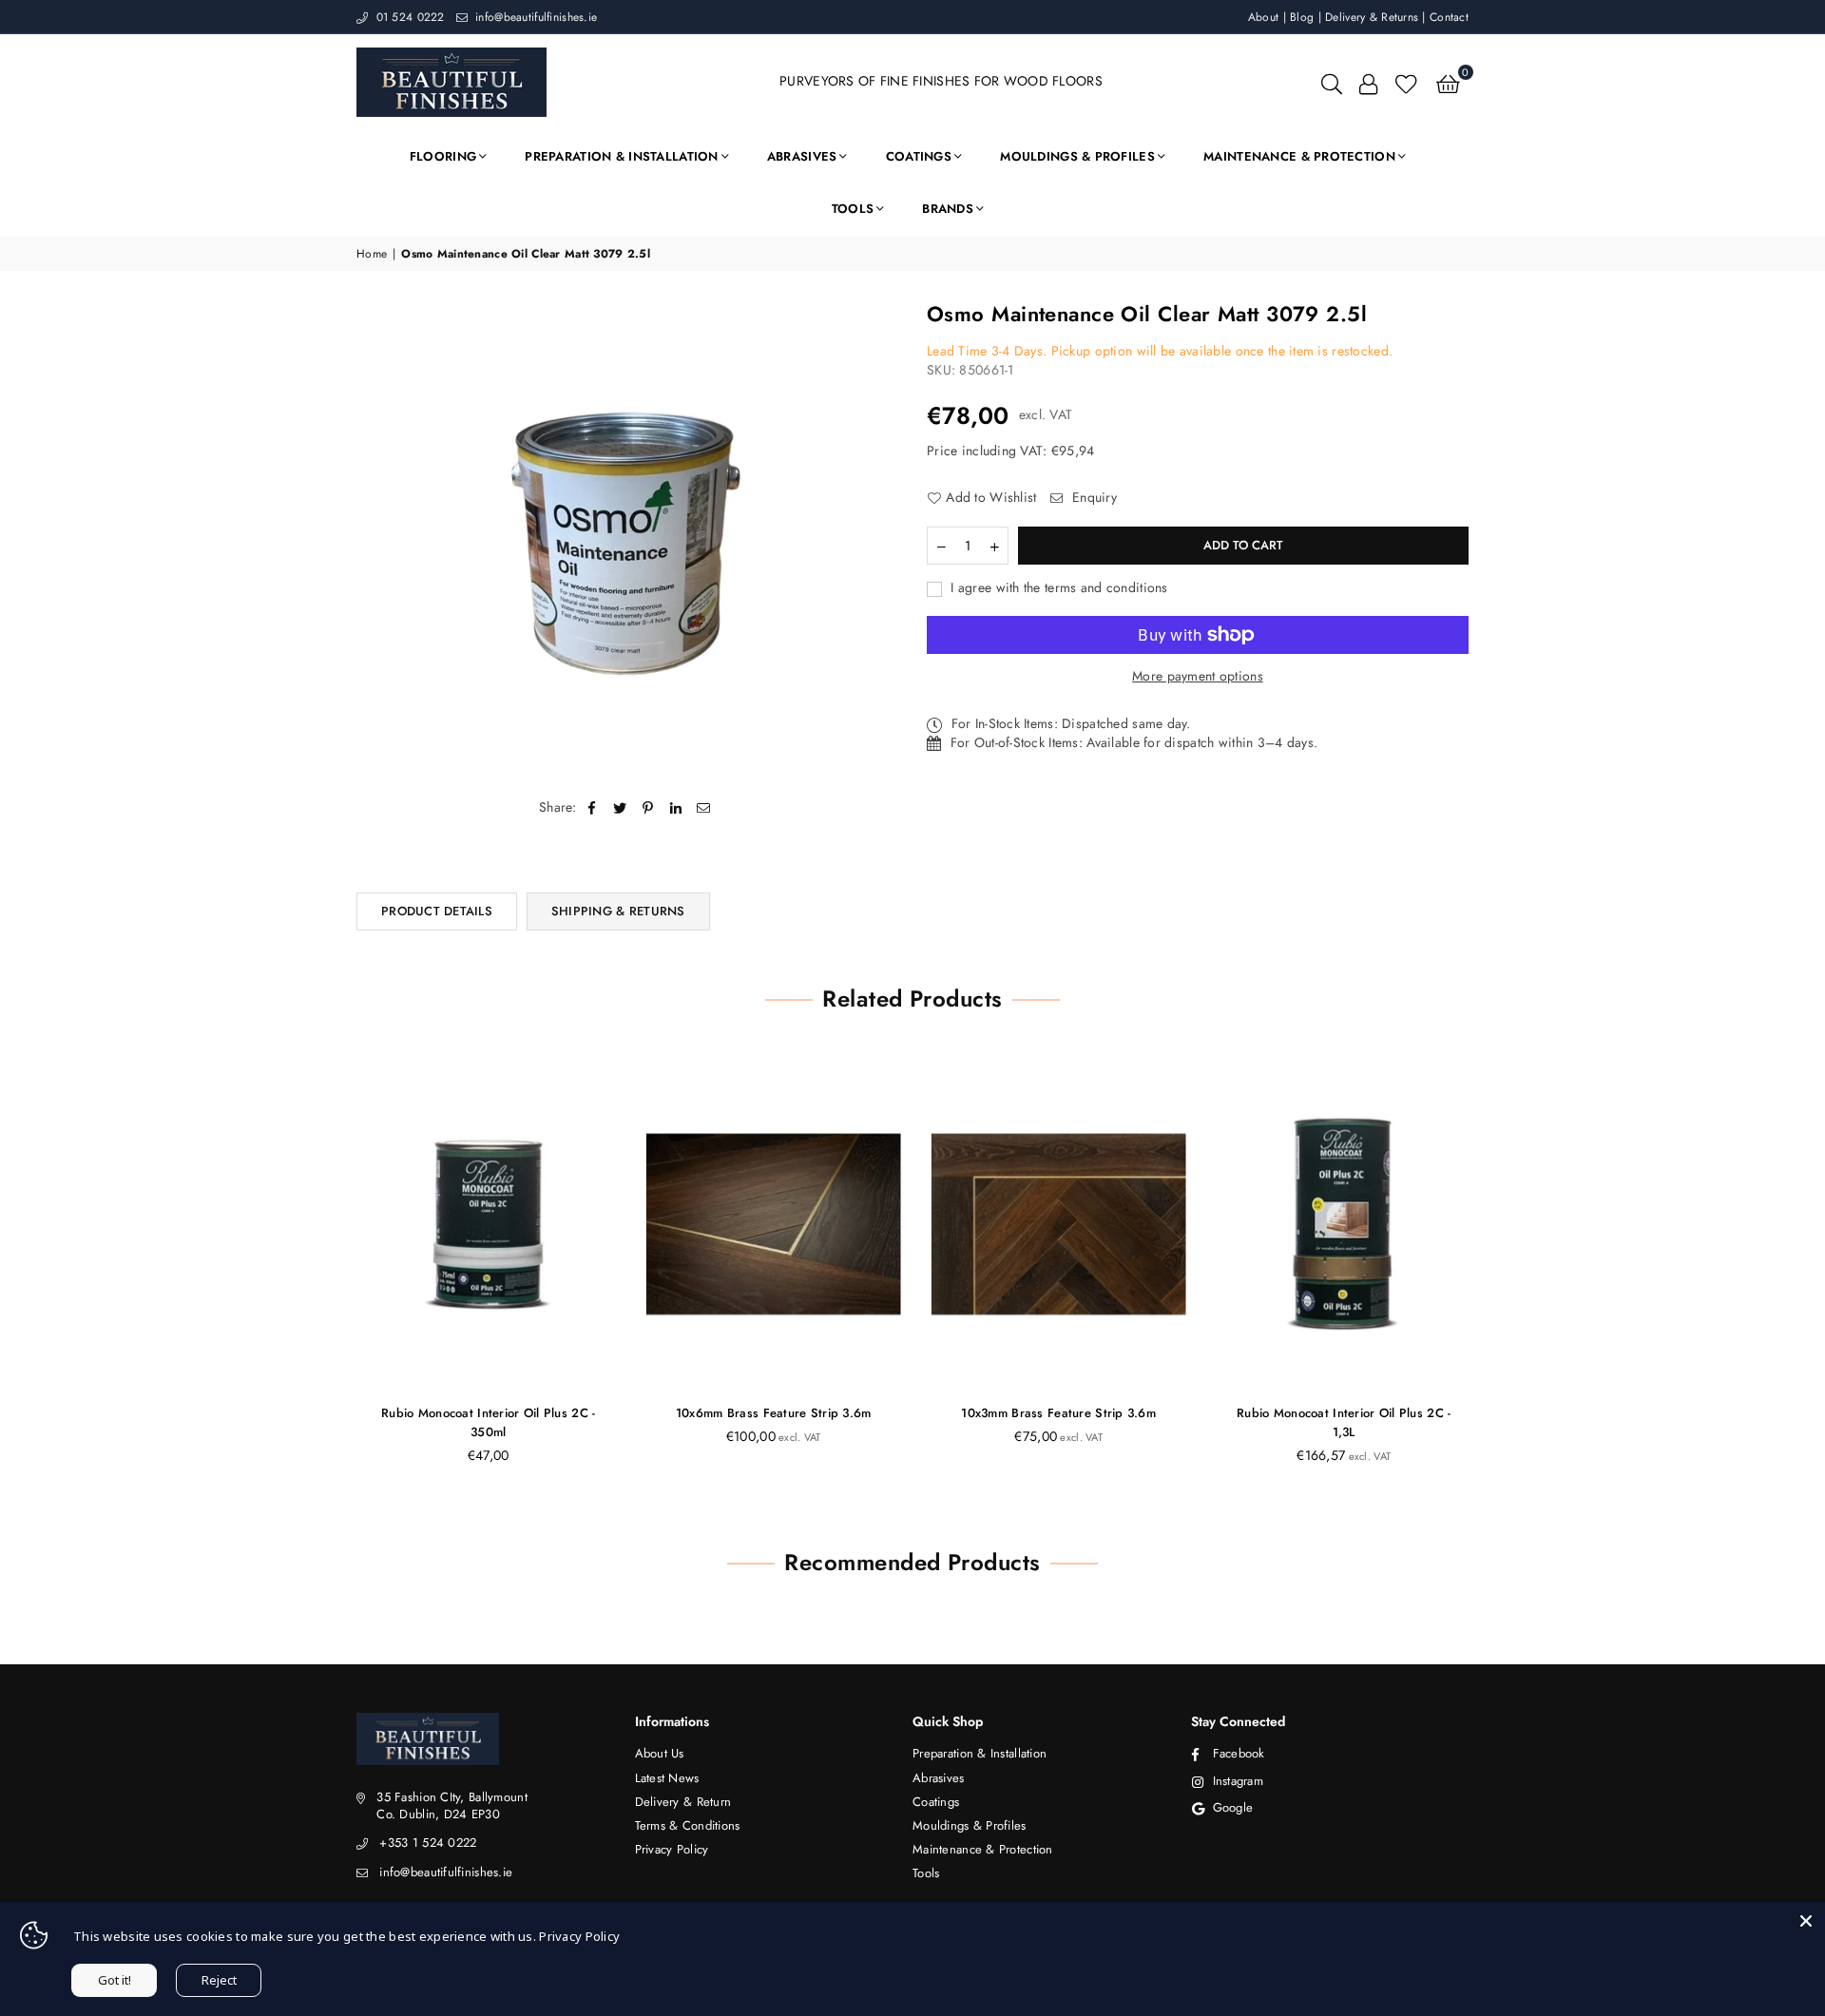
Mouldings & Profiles (970, 1825)
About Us (660, 1753)
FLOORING (443, 156)
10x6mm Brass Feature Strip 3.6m (770, 1413)
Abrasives (939, 1778)
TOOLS (853, 209)
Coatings (936, 1802)
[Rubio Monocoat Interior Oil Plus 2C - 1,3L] (1340, 1224)
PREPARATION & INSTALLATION (621, 156)
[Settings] (1368, 82)
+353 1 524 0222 (428, 1843)
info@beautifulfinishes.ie (534, 17)
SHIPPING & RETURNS (618, 911)
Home (372, 254)
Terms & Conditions (688, 1825)
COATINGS (919, 156)
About (1263, 17)
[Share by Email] (704, 808)
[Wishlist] (1406, 82)
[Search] (1332, 82)
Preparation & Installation (980, 1753)
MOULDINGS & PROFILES (1077, 156)
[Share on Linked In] (676, 808)
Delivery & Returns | (1377, 17)
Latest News (667, 1778)
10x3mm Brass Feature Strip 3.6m (1056, 1413)
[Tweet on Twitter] (620, 808)
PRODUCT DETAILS (437, 911)
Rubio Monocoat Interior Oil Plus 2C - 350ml (484, 1422)
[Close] (1806, 1921)
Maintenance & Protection (983, 1849)
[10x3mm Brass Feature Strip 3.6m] (1055, 1224)
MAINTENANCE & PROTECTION (1299, 156)
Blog (1302, 17)
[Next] (1495, 1271)
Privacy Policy (672, 1849)
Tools (926, 1873)
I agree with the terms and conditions (1057, 588)
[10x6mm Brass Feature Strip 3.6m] (770, 1224)
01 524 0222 (408, 17)
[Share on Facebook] (593, 808)
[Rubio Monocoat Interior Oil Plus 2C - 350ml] (485, 1224)
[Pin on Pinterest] (648, 808)
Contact (1449, 17)
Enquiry (1093, 498)
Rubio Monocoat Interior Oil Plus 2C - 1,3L (1340, 1422)
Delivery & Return (683, 1802)
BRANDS (948, 209)
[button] (1448, 82)
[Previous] (330, 1271)
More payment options (1198, 676)
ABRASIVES (802, 156)
